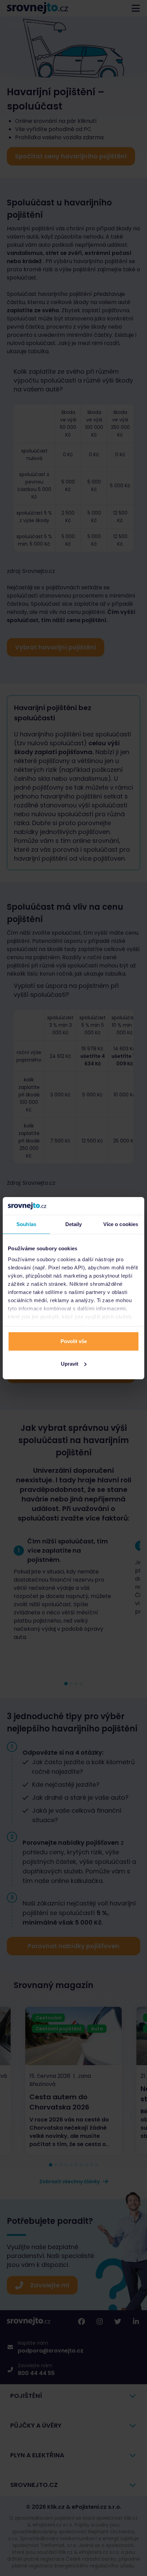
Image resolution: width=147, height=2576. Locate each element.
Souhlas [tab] (26, 1224)
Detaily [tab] (74, 1224)
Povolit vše (74, 1341)
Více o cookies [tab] (121, 1224)
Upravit (70, 1364)
